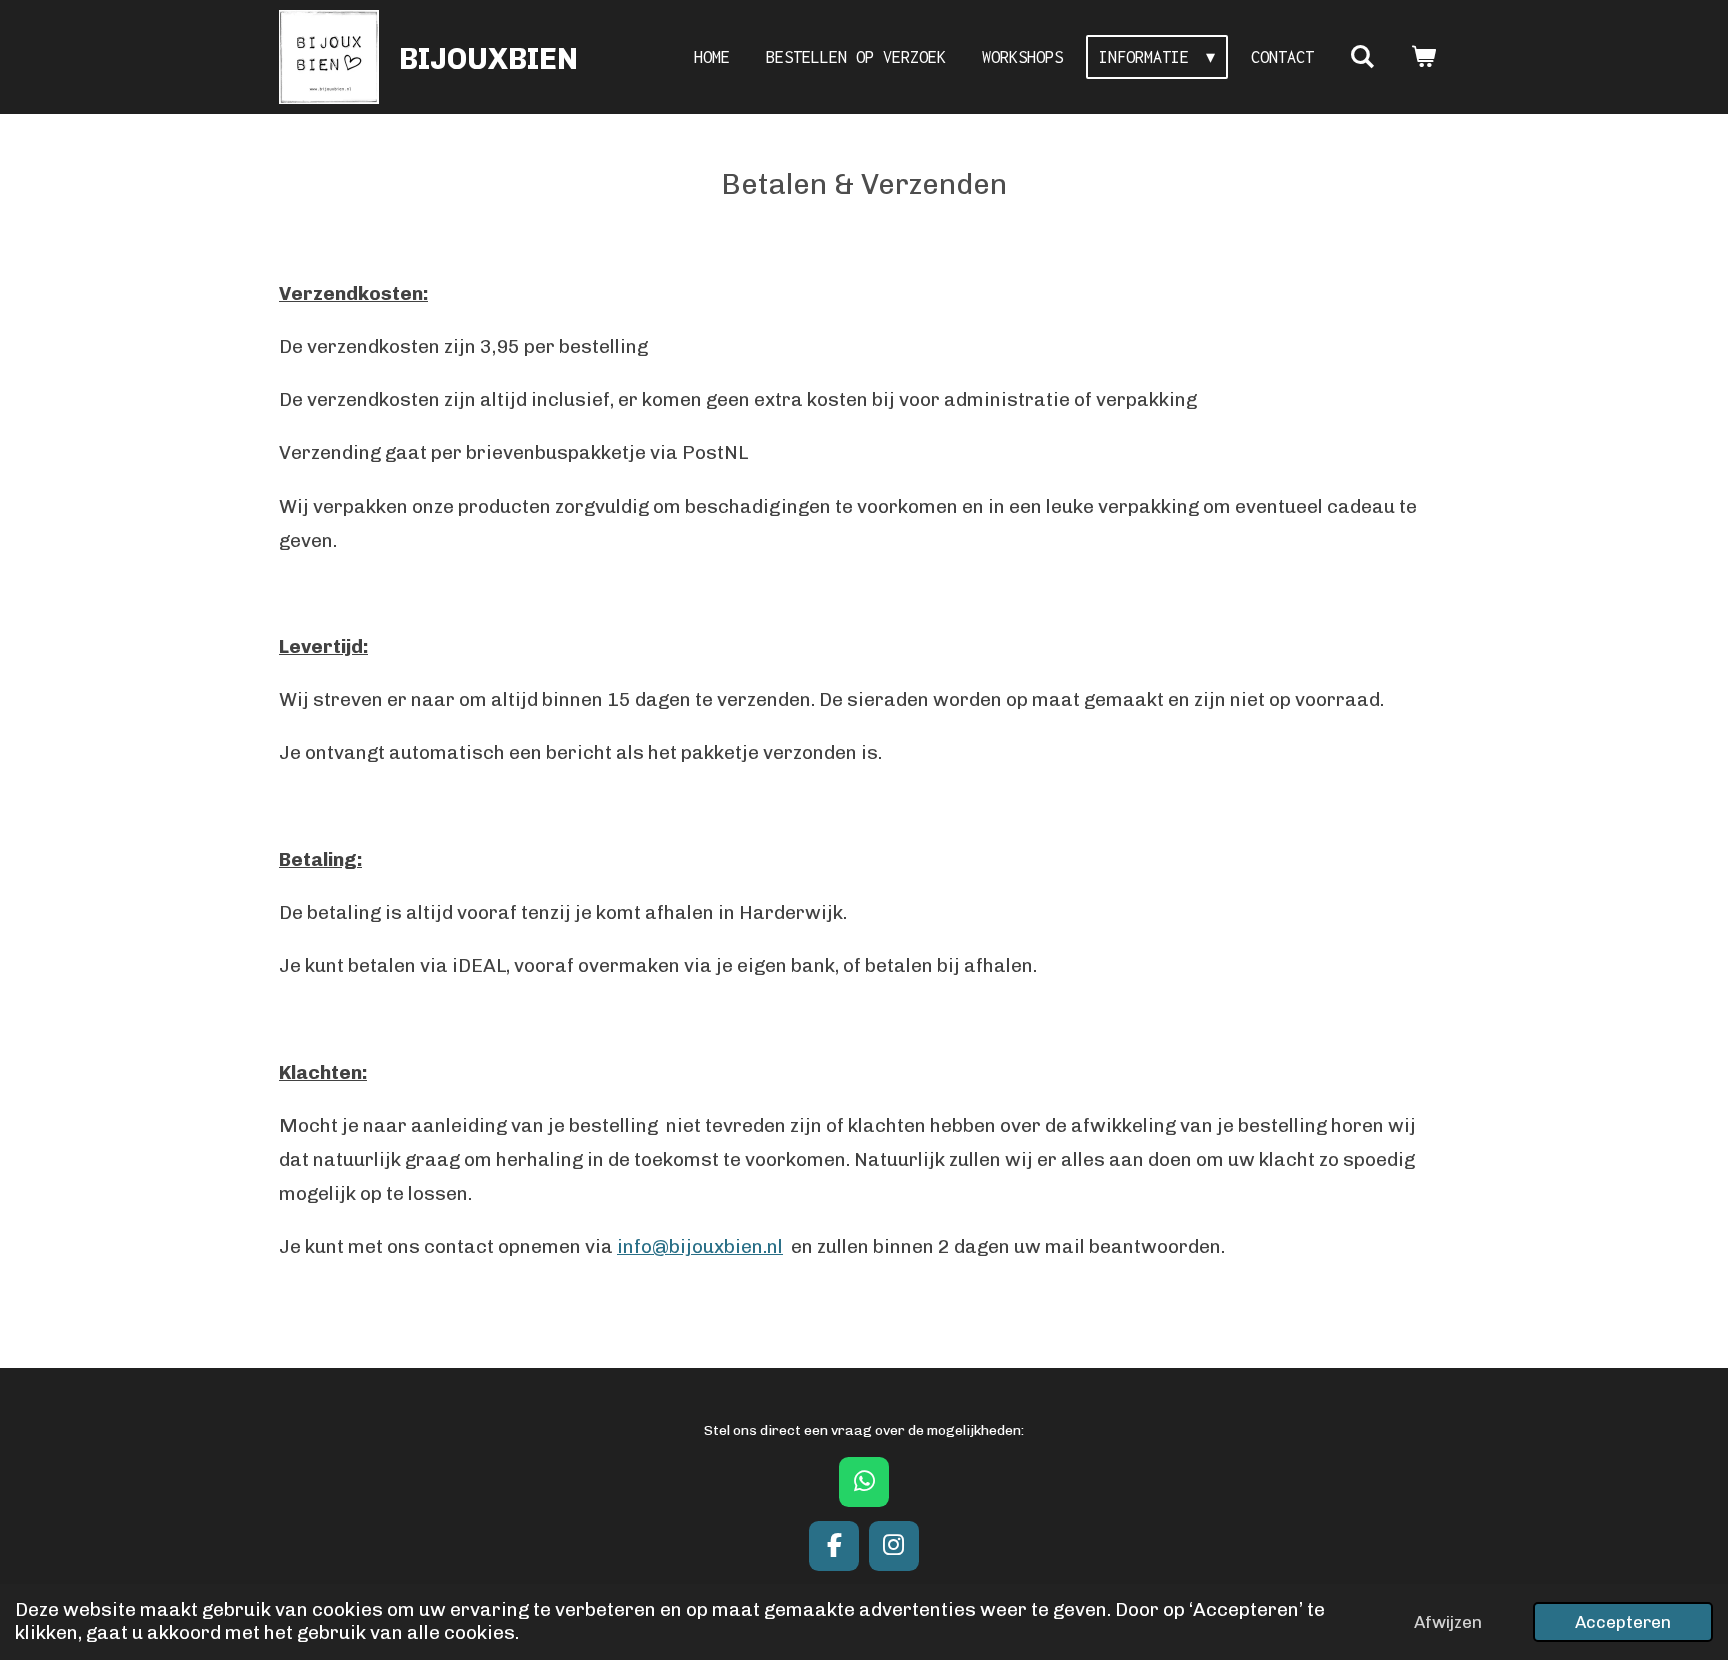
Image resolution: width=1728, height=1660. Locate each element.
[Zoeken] (1362, 57)
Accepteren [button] (1623, 1622)
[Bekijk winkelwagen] (1423, 57)
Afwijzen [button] (1448, 1622)
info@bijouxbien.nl (700, 1246)
